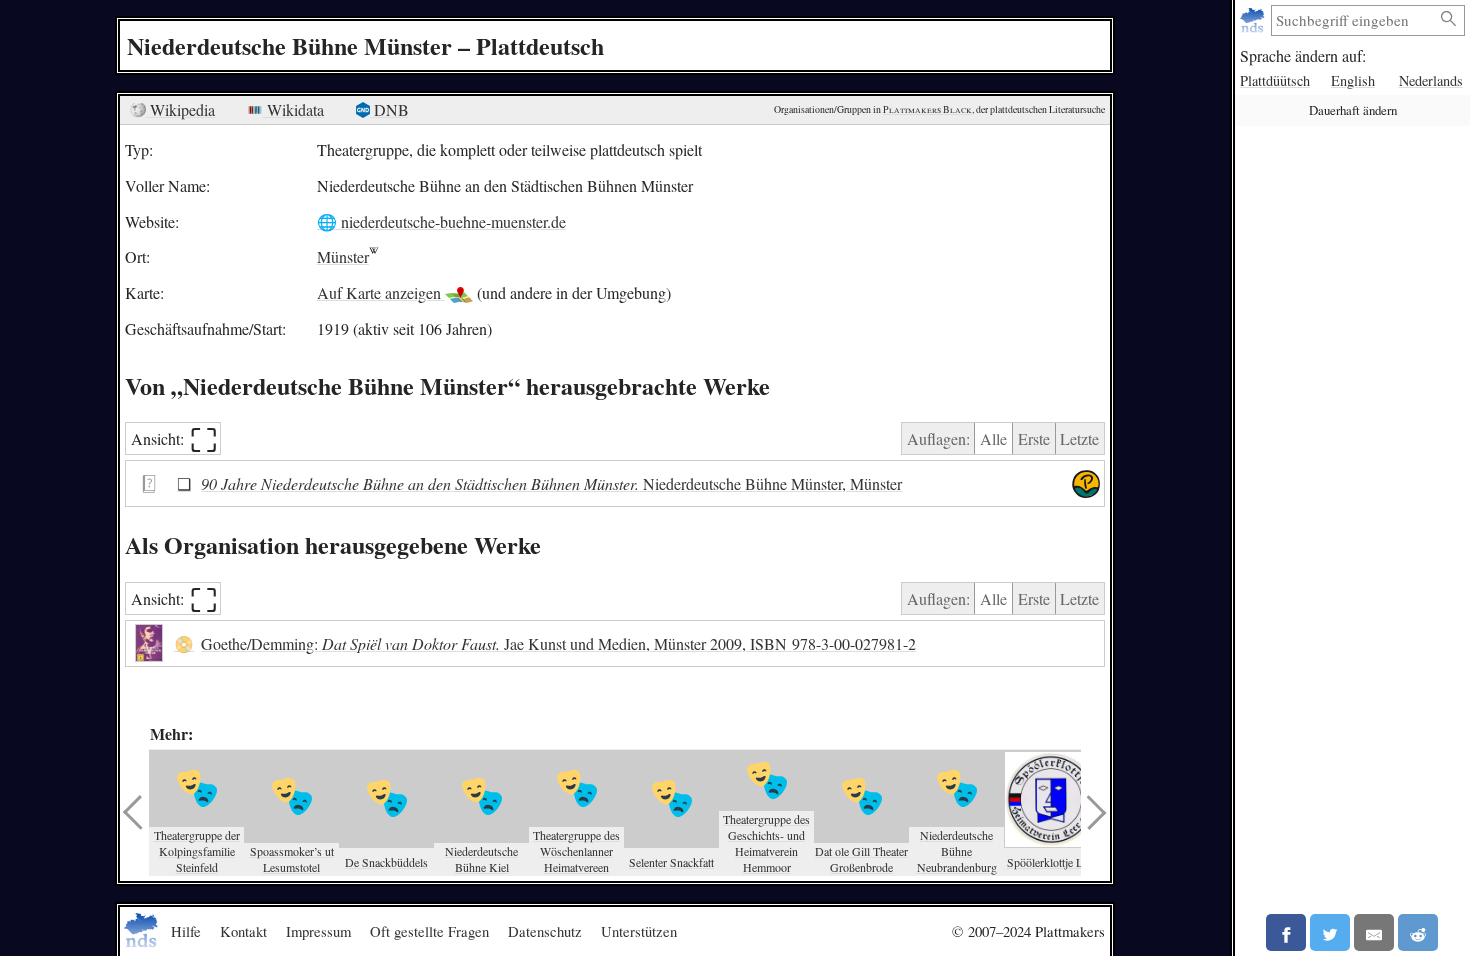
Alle (993, 438)
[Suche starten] (1449, 19)
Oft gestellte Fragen (429, 931)
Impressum (318, 931)
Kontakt (243, 931)
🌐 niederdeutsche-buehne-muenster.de (441, 221)
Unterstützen (639, 931)
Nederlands (1431, 80)
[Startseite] (1254, 20)
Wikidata (293, 109)
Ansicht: (174, 438)
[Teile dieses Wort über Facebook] (1286, 932)
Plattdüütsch (1275, 80)
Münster (343, 256)
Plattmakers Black (927, 109)
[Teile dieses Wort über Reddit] (1418, 932)
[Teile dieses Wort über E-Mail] (1374, 932)
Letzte (1079, 438)
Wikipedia (180, 109)
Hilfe (186, 931)
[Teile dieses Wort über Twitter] (1330, 932)
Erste (1034, 438)
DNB (389, 109)
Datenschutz (545, 931)
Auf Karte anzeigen (381, 292)
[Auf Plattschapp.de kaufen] (1086, 484)
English (1353, 80)
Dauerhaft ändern (1353, 110)
